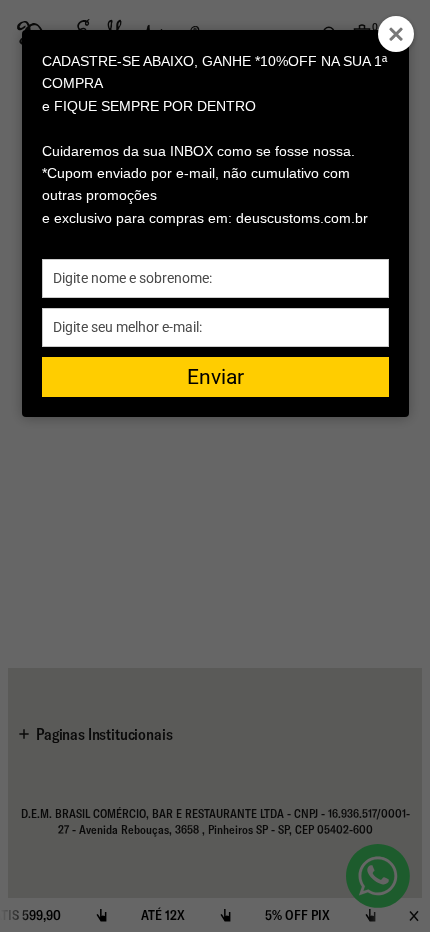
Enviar (215, 377)
